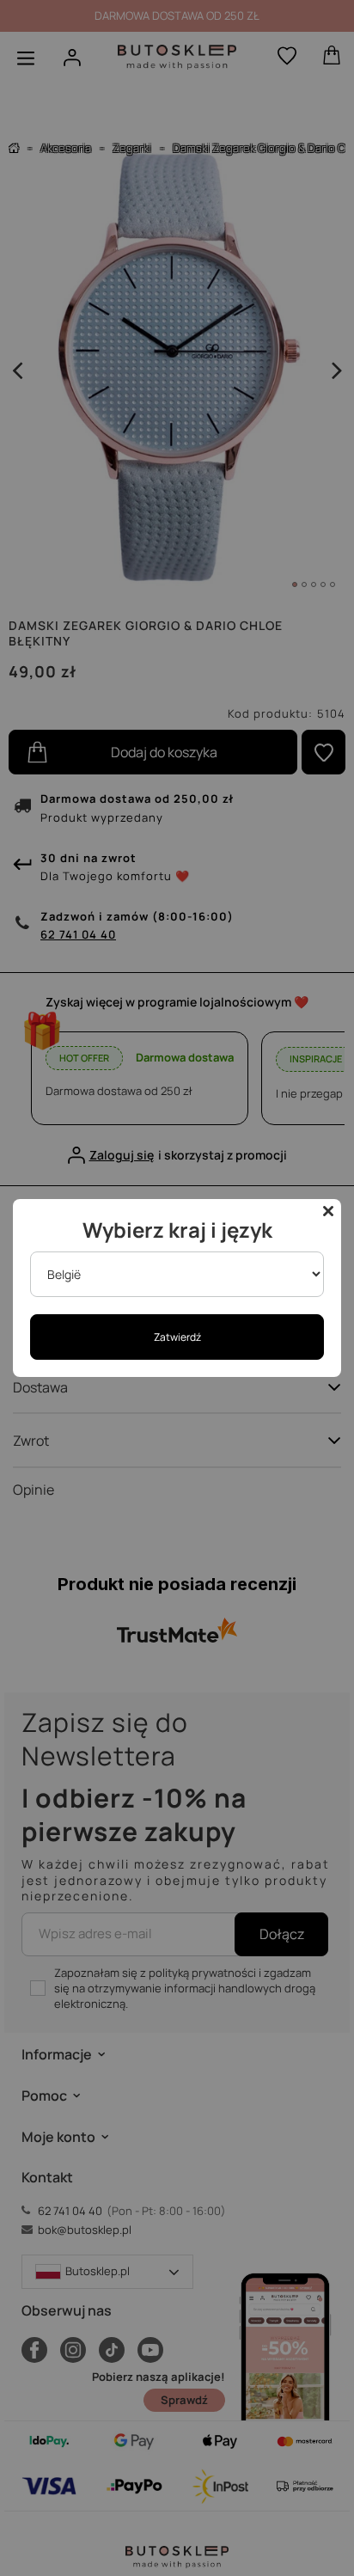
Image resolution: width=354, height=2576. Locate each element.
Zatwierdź (177, 1337)
